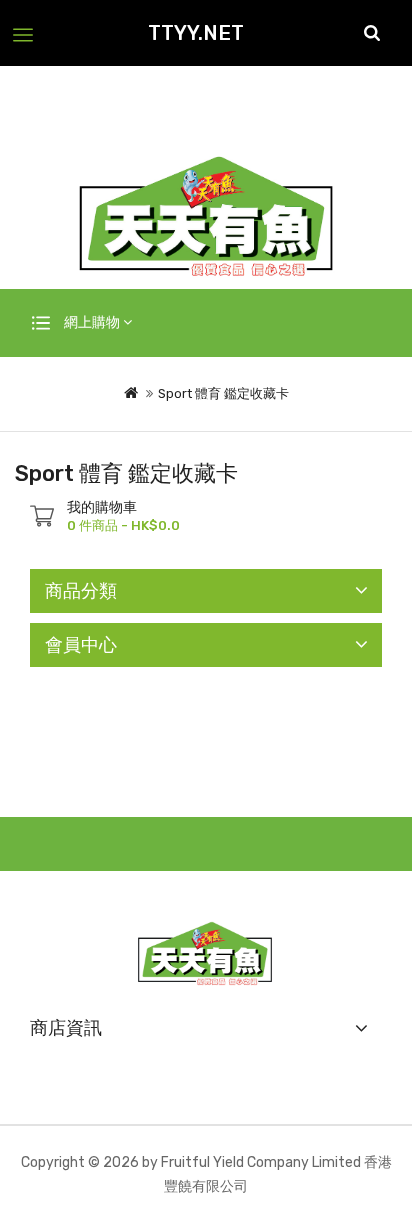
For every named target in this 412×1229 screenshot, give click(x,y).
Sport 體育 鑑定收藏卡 (223, 393)
